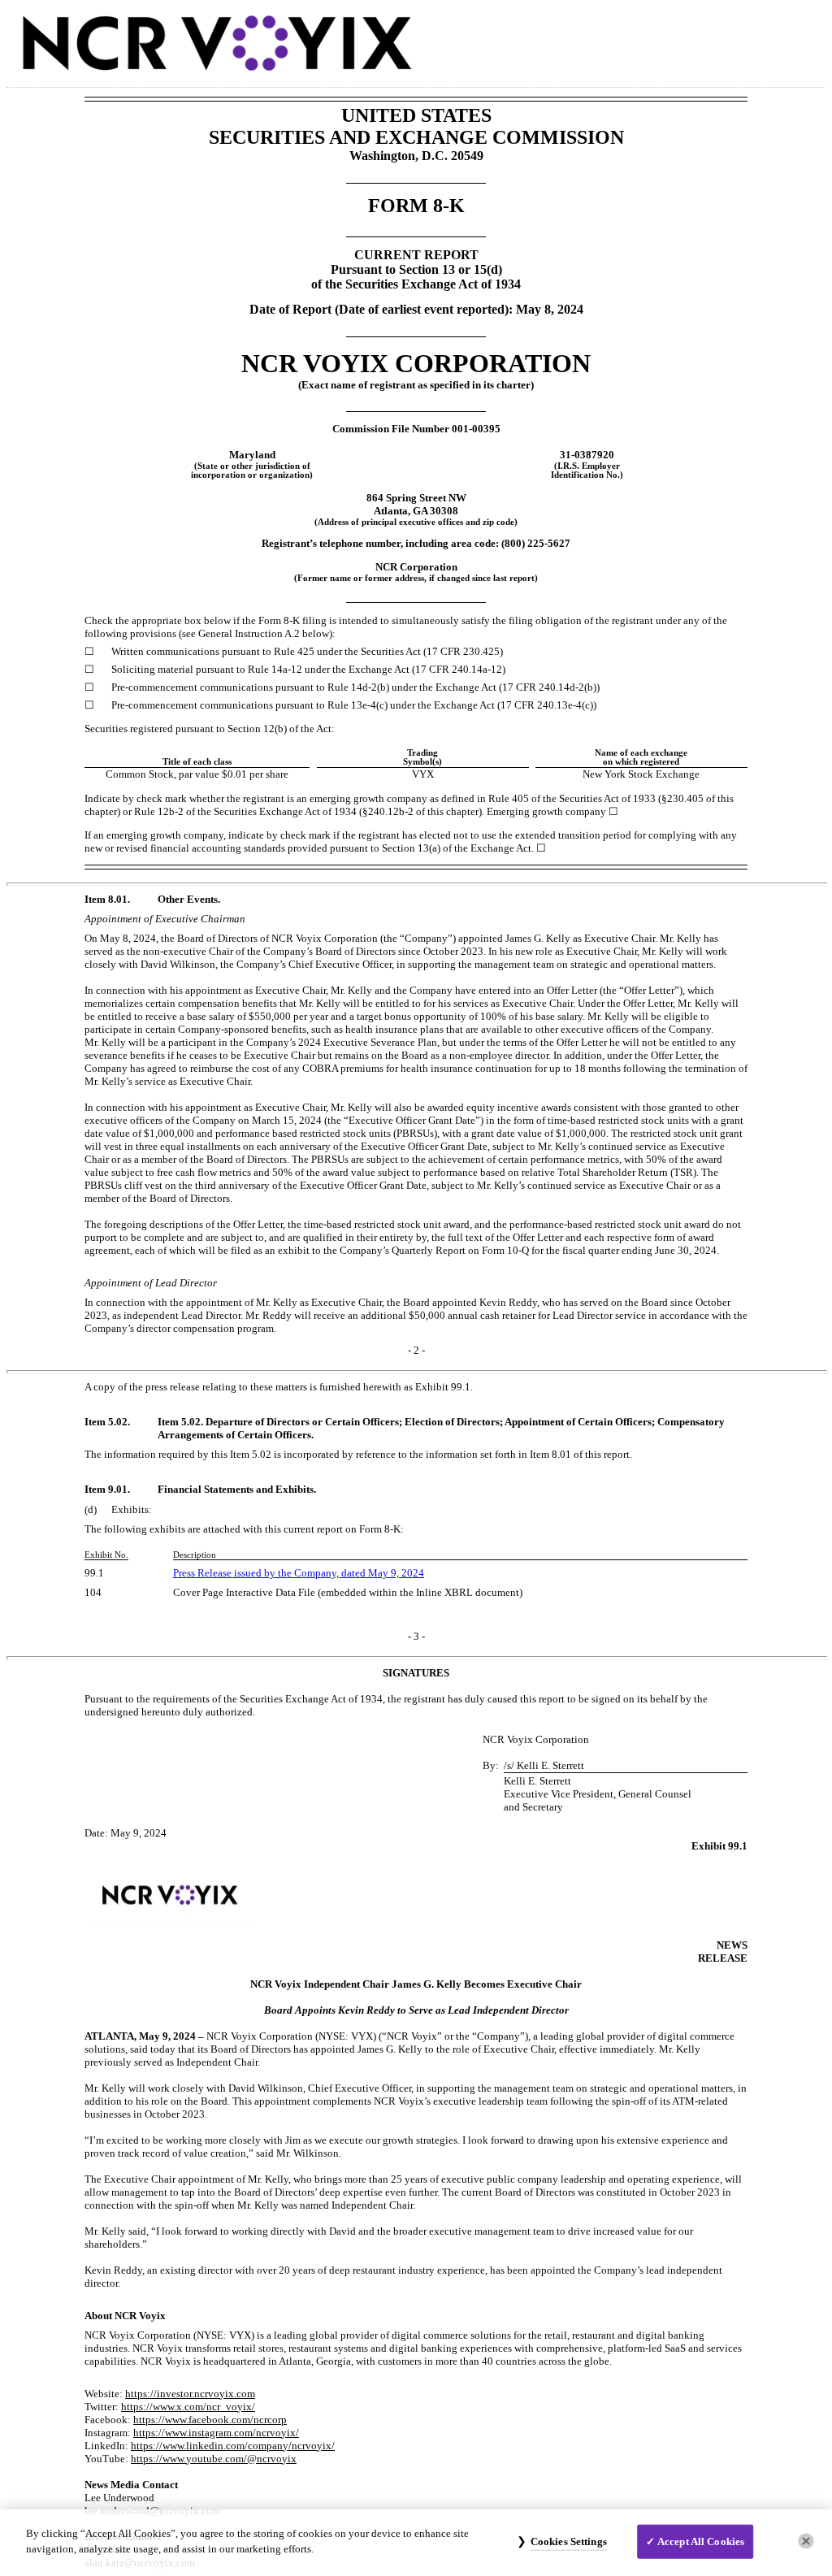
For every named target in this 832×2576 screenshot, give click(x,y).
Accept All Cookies (701, 2541)
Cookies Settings (569, 2541)
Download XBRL (797, 39)
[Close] (806, 2541)
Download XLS (779, 39)
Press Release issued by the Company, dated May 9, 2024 (299, 1573)
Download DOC (743, 39)
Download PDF (761, 39)
